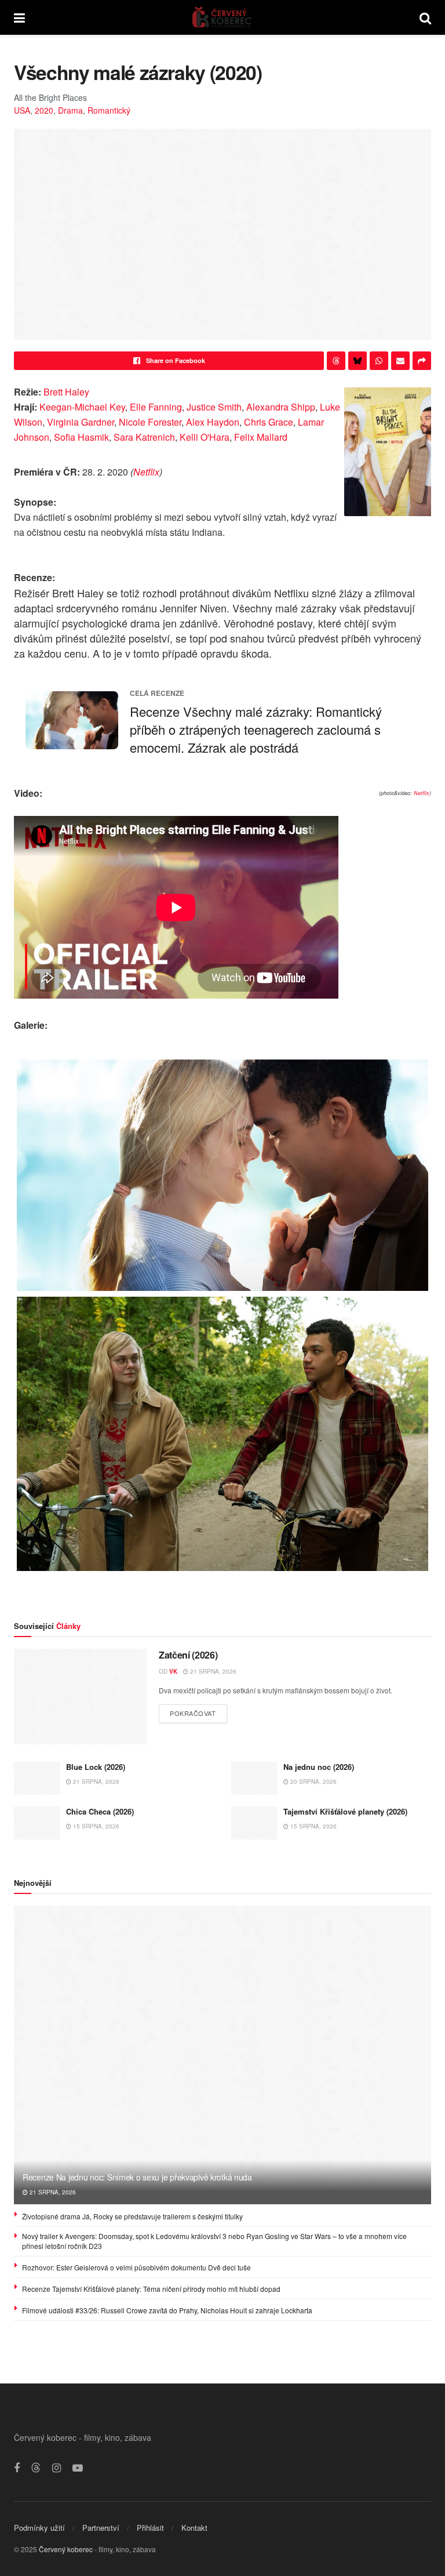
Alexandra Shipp (281, 407)
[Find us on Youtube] (78, 2468)
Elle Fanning (156, 407)
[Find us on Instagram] (56, 2468)
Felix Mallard (261, 437)
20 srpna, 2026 (313, 1782)
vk (173, 1671)
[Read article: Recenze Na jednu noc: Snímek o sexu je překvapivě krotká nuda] (222, 2055)
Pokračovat (198, 1711)
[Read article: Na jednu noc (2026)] (254, 1778)
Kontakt (194, 2528)
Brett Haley (66, 392)
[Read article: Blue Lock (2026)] (37, 1778)
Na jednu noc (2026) (319, 1767)
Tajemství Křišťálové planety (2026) (345, 1811)
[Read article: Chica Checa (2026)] (37, 1823)
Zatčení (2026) (188, 1655)
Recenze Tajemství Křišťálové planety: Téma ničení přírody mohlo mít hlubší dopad (151, 2289)
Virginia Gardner (81, 422)
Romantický (109, 110)
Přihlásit (150, 2528)
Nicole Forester (150, 422)
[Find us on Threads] (36, 2468)
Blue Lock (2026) (96, 1767)
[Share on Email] (400, 361)
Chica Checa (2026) (100, 1811)
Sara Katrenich (144, 437)
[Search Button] (425, 17)
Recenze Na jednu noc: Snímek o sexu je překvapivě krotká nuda (137, 2177)
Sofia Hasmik (81, 437)
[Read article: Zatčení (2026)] (81, 1696)
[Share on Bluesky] (358, 361)
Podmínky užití (39, 2528)
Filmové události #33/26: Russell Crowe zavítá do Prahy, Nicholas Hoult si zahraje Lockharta (167, 2310)
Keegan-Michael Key (82, 407)
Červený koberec (66, 2549)
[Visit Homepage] (222, 17)
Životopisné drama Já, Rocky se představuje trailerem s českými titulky (132, 2216)
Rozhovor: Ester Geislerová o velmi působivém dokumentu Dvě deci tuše (136, 2267)
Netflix (146, 472)
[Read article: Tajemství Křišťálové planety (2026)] (254, 1823)
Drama (70, 110)
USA (22, 110)
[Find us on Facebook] (17, 2468)
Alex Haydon (213, 422)
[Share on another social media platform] (422, 361)
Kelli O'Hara (205, 437)
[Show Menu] (19, 17)
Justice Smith (214, 407)
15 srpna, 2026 (95, 1826)
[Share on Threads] (336, 361)
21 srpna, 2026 (212, 1671)
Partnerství (101, 2528)
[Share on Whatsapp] (379, 361)
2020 (44, 110)
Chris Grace (269, 422)
